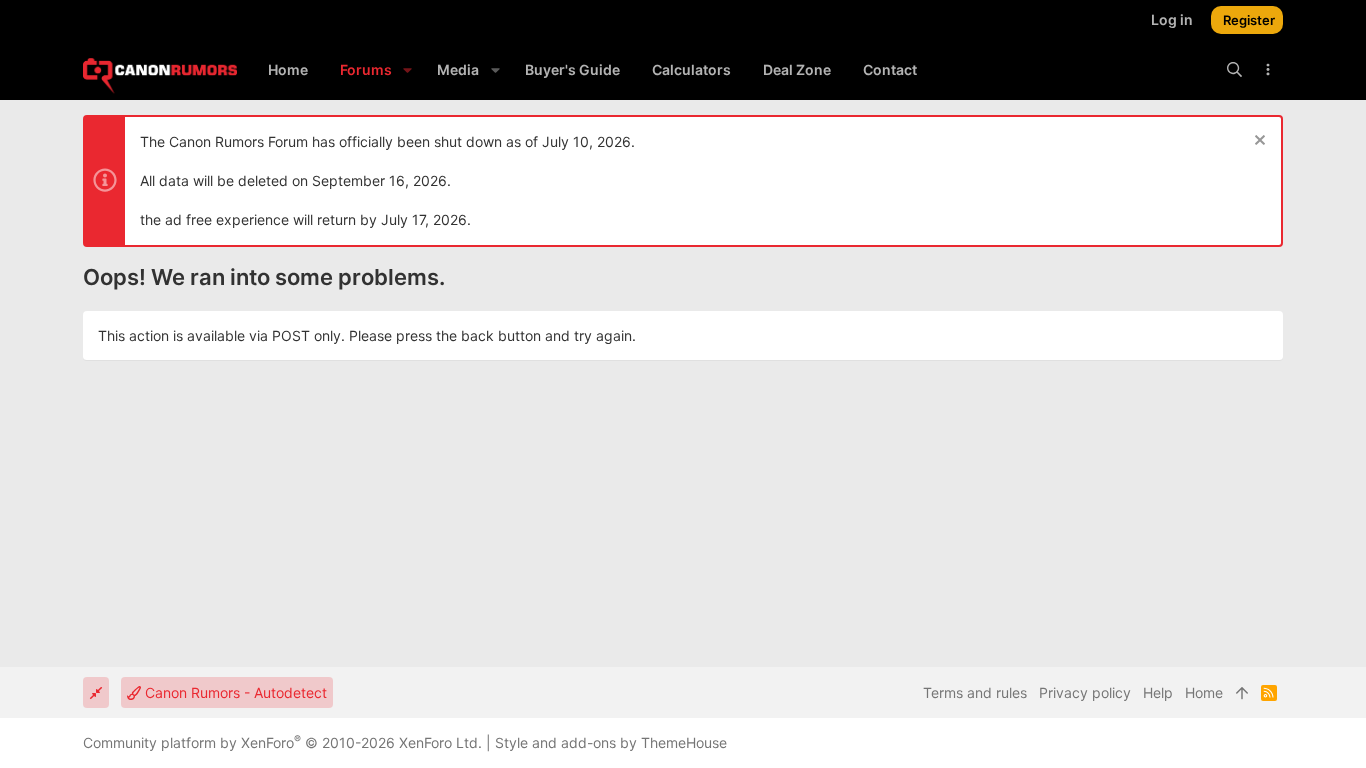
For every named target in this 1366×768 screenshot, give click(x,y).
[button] (407, 70)
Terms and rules (975, 692)
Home (1204, 692)
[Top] (1242, 693)
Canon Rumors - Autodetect (234, 692)
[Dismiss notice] (1257, 142)
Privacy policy (1085, 692)
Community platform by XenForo (282, 742)
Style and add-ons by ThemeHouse (611, 742)
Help (1158, 692)
